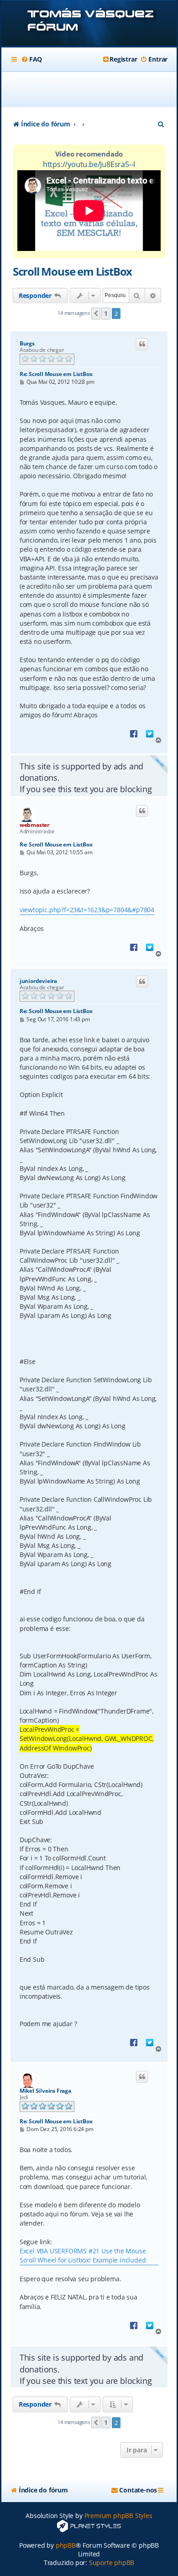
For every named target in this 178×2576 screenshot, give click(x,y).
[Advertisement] (94, 89)
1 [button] (106, 313)
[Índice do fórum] (89, 24)
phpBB (66, 2545)
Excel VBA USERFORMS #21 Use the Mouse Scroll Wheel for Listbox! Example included (83, 2255)
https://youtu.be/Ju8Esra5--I (89, 164)
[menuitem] (31, 59)
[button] (96, 314)
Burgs (27, 344)
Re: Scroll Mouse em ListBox (56, 374)
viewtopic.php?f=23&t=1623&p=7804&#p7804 (87, 910)
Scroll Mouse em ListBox (72, 271)
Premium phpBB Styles (118, 2516)
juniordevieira (38, 981)
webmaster (34, 825)
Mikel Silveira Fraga (45, 2091)
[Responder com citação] (142, 344)
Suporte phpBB (112, 2563)
